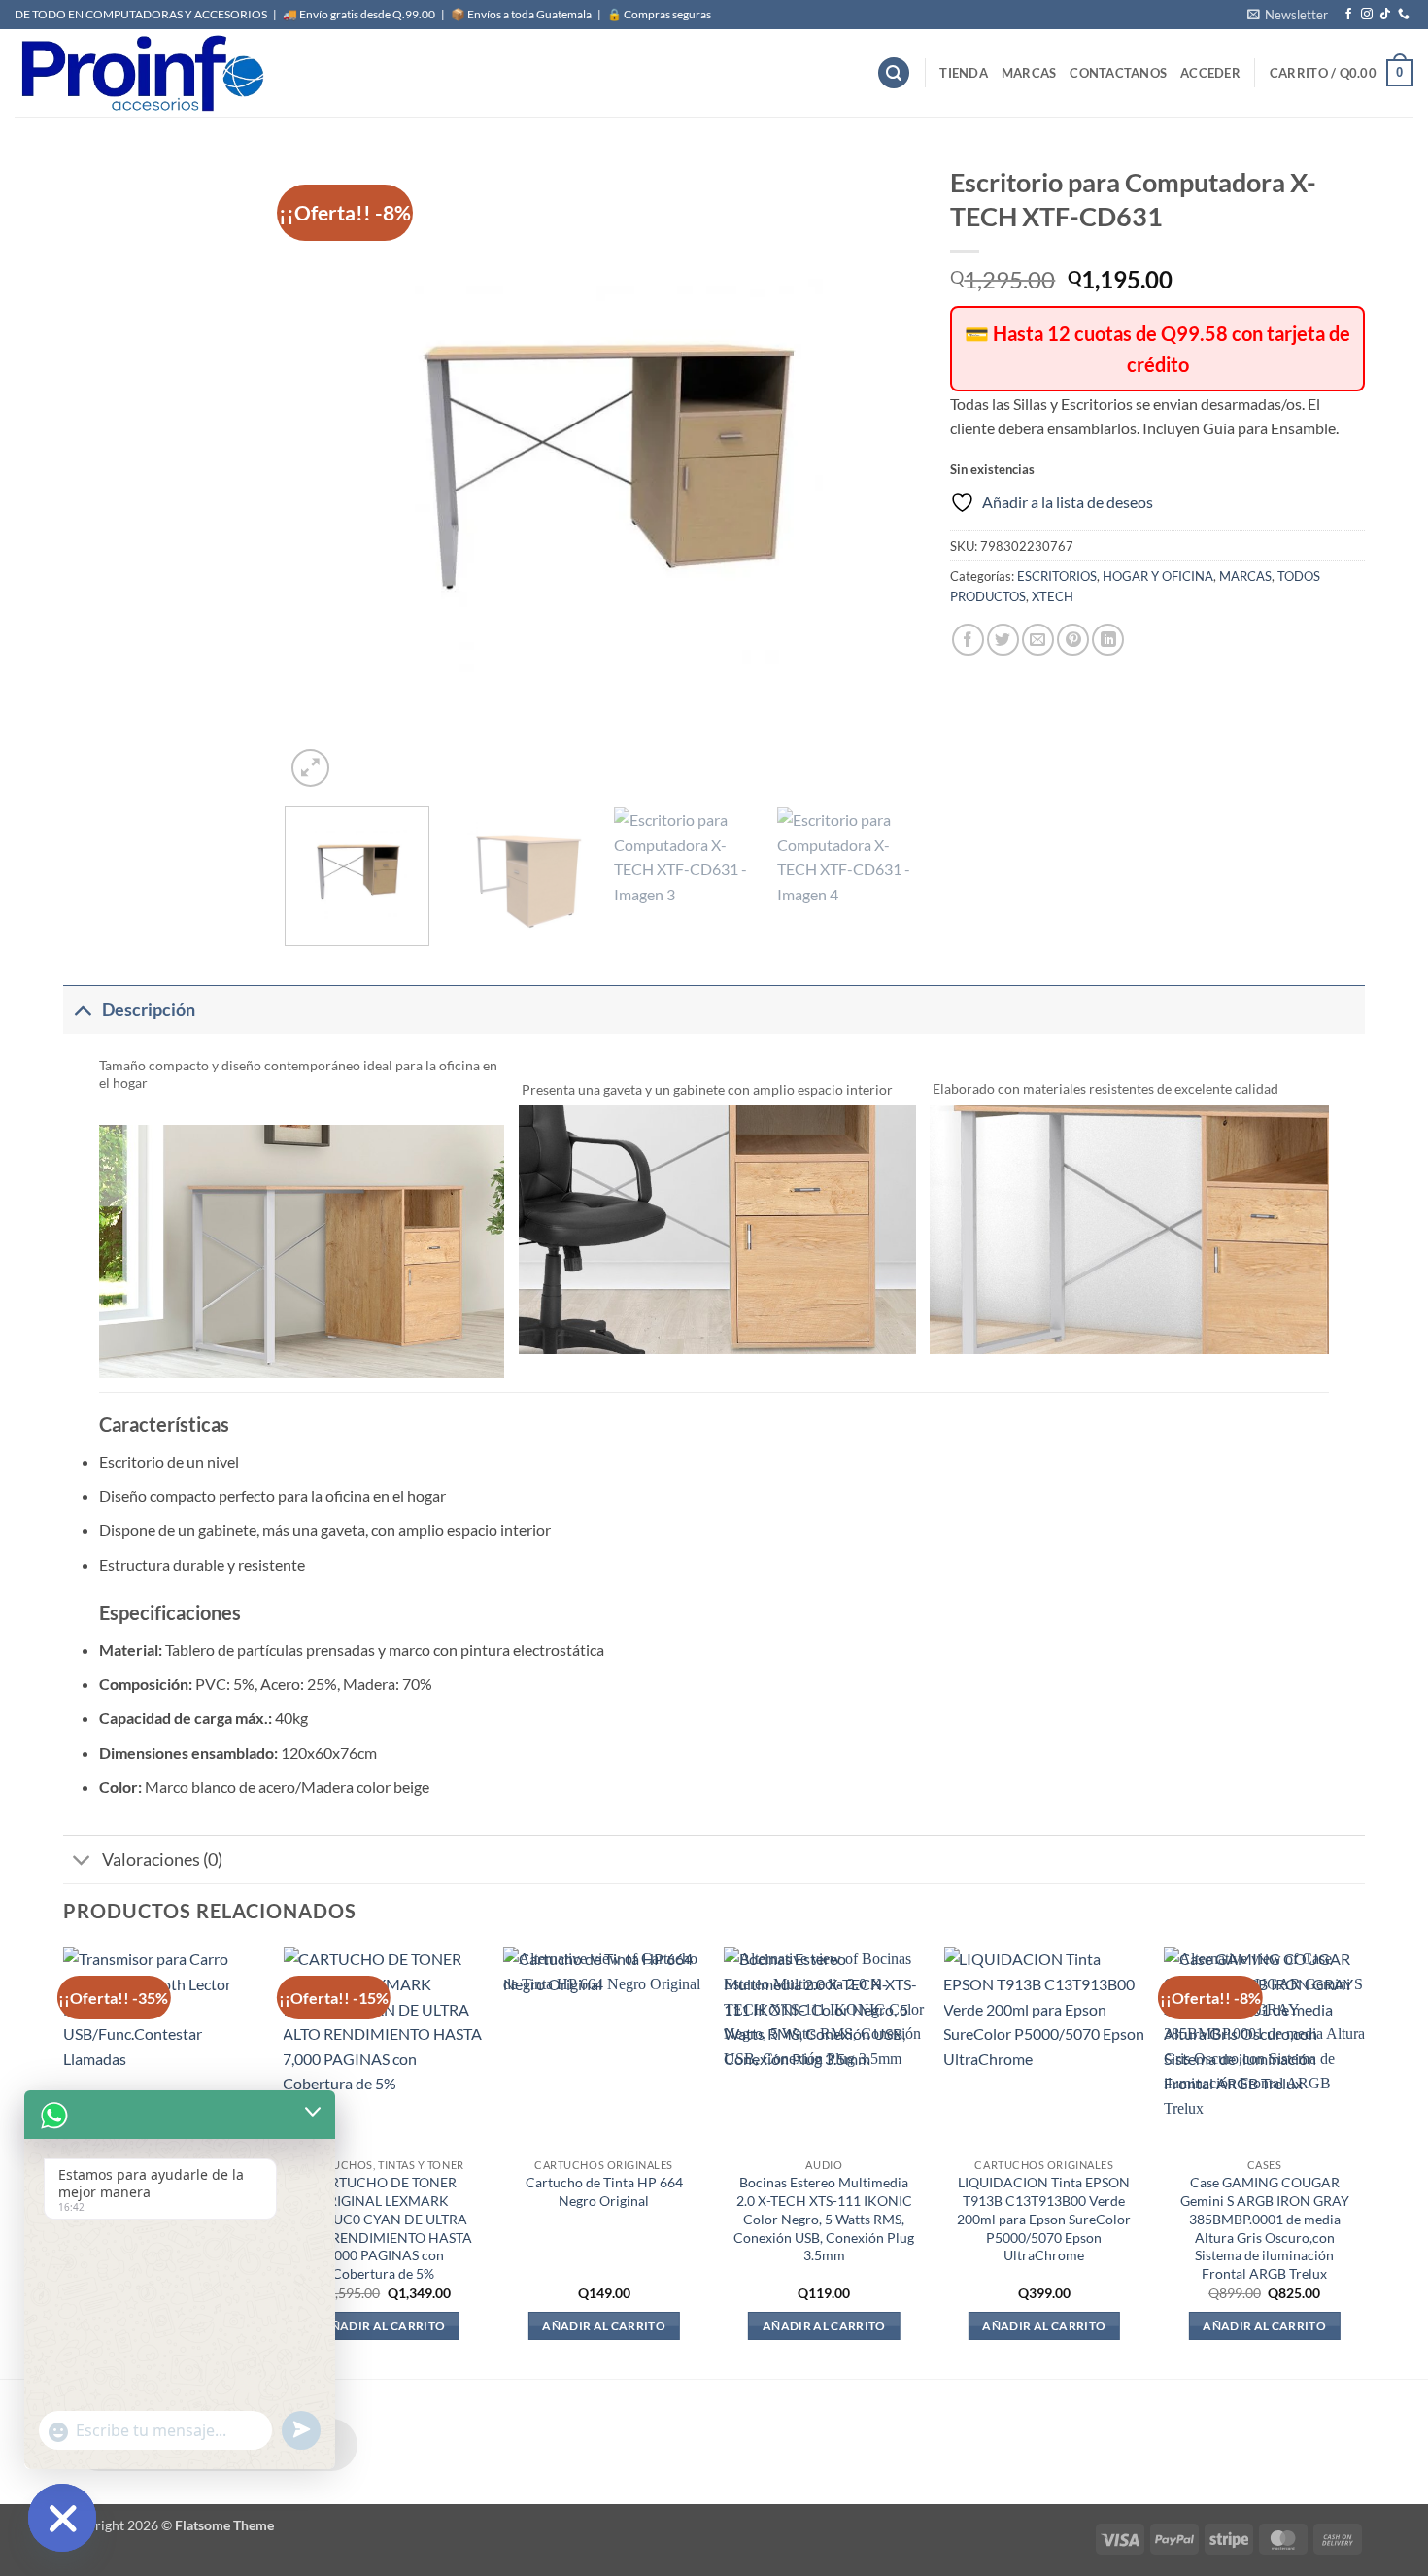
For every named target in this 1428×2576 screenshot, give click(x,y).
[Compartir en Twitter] (1003, 640)
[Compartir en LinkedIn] (1108, 640)
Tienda (964, 73)
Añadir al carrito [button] (383, 2326)
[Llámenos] (1404, 15)
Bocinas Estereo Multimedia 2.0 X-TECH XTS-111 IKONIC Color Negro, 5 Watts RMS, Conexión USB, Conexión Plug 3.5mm (824, 2219)
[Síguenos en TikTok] (1385, 15)
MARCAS (1029, 73)
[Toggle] (82, 1010)
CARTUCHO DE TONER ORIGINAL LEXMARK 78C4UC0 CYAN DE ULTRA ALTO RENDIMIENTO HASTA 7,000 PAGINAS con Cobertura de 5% (384, 2228)
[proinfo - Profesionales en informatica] (141, 73)
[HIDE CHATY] (62, 2518)
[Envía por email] (1038, 640)
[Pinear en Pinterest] (1073, 640)
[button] (1288, 15)
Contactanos (1118, 73)
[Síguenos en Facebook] (1348, 15)
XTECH (1053, 596)
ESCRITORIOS (1057, 576)
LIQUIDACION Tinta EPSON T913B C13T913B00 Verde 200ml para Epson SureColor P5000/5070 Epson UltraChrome (1044, 2219)
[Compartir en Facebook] (968, 640)
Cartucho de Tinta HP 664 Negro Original (604, 2191)
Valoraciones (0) (162, 1860)
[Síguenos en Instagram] (1367, 15)
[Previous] (323, 474)
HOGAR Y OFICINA (1158, 576)
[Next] (884, 474)
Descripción (149, 1010)
